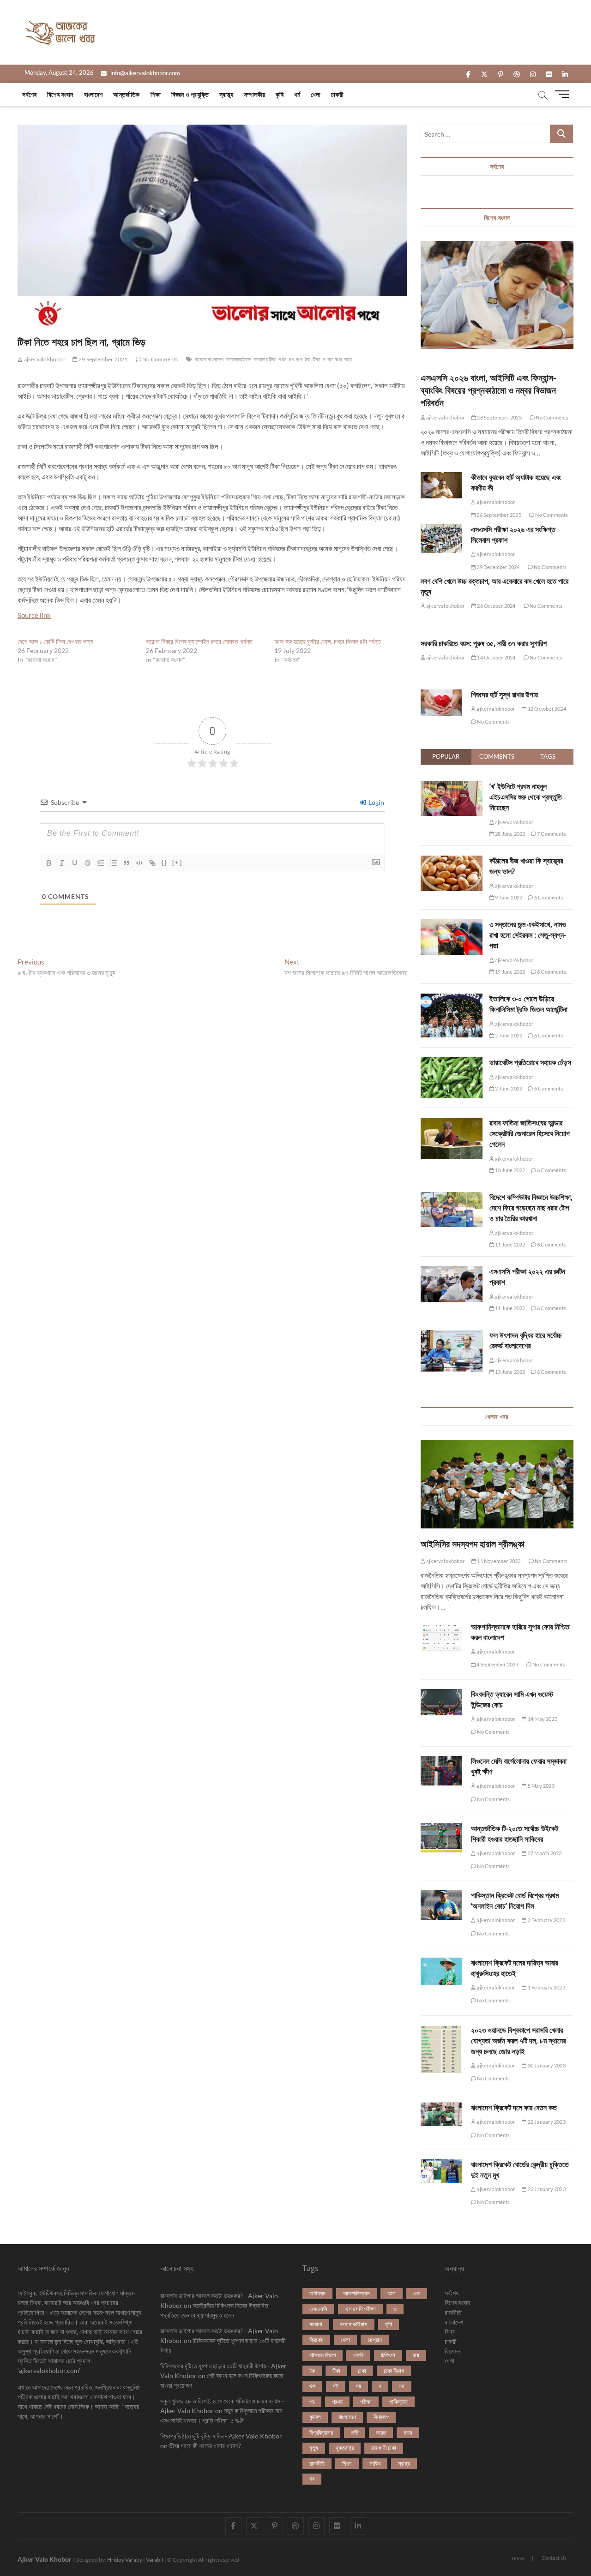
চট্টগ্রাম (375, 2340)
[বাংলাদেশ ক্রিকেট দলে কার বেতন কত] (441, 2114)
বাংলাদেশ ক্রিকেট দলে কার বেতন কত (514, 2108)
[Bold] (49, 863)
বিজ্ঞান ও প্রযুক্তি (190, 94)
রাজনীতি (317, 2463)
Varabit (155, 2560)
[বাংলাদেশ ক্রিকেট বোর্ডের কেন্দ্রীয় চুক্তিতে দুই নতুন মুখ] (441, 2171)
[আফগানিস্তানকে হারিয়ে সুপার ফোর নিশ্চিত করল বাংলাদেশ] (441, 1636)
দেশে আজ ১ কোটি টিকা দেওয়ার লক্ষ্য (55, 641)
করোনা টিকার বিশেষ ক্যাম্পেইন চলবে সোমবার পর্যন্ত (199, 641)
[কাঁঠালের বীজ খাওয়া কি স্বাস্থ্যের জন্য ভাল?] (452, 861)
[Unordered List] (114, 863)
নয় (402, 2386)
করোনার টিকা (265, 359)
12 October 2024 (546, 709)
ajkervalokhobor (44, 359)
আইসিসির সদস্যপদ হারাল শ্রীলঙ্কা (473, 1544)
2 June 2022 (508, 1035)
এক (417, 2293)
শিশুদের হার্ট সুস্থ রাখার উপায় (504, 695)
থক (312, 2386)
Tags (548, 756)
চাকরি (358, 2355)
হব (312, 2479)
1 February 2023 (546, 1987)
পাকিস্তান (398, 2402)
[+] (177, 862)
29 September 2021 (103, 359)
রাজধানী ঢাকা (384, 2448)
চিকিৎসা (388, 2355)
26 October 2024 (496, 606)
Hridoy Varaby (125, 2560)
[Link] (152, 863)
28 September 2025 (499, 417)
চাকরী (337, 94)
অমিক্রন (317, 2293)
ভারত (381, 2432)
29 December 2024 (498, 567)
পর (312, 2402)
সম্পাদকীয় (254, 94)
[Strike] (88, 863)
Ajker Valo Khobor (45, 2559)
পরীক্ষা (366, 2402)
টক (308, 359)
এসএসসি (318, 2309)
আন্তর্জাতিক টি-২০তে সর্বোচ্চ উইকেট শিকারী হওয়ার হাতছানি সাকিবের (515, 1834)
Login (376, 802)
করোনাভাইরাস (239, 359)
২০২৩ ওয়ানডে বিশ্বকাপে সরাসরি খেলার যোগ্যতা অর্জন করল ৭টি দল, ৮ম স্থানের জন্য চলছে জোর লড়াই (518, 2041)
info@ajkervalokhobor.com (145, 73)
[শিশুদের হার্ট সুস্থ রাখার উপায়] (441, 703)
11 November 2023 (498, 1561)
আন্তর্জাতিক (126, 94)
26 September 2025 (498, 515)
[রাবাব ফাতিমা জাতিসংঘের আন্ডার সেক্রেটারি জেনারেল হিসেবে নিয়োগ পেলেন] (452, 1123)
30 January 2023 (546, 2065)
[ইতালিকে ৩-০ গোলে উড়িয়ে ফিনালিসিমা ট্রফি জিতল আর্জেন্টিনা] (452, 999)
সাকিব (375, 2463)
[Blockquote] (127, 863)
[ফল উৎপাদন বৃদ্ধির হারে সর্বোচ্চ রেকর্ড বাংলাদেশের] (452, 1335)
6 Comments (548, 897)
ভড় (338, 359)
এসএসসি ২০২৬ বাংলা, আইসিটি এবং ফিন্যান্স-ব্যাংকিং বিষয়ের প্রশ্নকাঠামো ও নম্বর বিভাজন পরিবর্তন (488, 390)
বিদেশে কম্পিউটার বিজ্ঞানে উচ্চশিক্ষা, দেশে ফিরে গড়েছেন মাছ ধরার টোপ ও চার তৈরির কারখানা (531, 1208)
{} (164, 862)
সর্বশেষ (29, 94)
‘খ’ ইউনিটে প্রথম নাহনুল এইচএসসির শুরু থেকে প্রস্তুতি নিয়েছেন (526, 797)
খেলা (316, 94)
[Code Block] (139, 863)
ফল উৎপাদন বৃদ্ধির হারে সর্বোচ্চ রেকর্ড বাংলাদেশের (526, 1340)
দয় (359, 2386)
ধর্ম (297, 94)
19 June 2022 (510, 972)
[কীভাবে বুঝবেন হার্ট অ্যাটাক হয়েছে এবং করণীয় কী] (441, 485)
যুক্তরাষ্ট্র (345, 2448)
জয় (416, 2355)
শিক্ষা (156, 94)
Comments (497, 756)
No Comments (160, 359)
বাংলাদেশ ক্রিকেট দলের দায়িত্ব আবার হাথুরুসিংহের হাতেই (514, 1968)
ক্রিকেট (316, 2340)
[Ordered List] (101, 863)
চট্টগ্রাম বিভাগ (323, 2355)
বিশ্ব (450, 2332)
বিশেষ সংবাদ (60, 94)
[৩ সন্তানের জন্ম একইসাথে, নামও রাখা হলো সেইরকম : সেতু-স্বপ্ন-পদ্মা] (452, 924)
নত (330, 359)
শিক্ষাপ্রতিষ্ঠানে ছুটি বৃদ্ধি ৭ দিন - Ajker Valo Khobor (221, 2436)
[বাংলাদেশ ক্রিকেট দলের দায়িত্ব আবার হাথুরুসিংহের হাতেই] (441, 1971)
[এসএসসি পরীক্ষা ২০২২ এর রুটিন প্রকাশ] (452, 1271)
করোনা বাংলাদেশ (209, 359)
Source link (34, 615)
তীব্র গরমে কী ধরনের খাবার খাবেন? (205, 2446)
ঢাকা (362, 2371)
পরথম (337, 2402)
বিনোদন (452, 2351)
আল (392, 2293)
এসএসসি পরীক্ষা (360, 2309)
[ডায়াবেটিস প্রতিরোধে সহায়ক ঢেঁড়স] (452, 1062)
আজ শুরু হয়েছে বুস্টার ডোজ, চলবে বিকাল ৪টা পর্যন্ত (328, 641)
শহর (348, 359)
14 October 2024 (496, 657)
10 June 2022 (510, 1170)
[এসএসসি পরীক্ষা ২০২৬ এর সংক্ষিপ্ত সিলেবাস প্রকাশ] (441, 539)
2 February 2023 (546, 1920)
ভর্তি (355, 2432)
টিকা (316, 359)
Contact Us (554, 2558)
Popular (446, 756)
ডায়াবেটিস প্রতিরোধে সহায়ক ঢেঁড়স (530, 1062)
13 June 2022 (510, 1372)
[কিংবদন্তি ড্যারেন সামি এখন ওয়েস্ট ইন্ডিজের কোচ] (441, 1702)
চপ (292, 359)
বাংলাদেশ (93, 94)
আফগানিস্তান (356, 2293)
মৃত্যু (314, 2448)
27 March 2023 (544, 1853)
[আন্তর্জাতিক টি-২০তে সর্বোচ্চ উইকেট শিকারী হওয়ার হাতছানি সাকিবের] (441, 1838)
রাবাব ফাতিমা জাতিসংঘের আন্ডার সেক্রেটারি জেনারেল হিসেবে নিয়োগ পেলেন (530, 1133)
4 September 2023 (497, 1664)
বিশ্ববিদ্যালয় (321, 2432)
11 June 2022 (510, 1244)
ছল (299, 359)
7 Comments (551, 834)
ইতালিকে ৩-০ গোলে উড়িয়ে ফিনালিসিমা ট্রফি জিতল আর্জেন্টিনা (528, 1004)
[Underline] (75, 863)
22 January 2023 (546, 2122)
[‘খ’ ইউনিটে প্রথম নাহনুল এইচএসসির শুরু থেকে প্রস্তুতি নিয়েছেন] (452, 786)
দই (336, 2386)
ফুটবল (315, 2417)
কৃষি (280, 94)
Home (518, 2558)
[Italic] (62, 863)
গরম (283, 359)
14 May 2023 (542, 1719)
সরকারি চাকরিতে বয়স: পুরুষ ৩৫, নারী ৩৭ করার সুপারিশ (484, 643)
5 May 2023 (540, 1786)
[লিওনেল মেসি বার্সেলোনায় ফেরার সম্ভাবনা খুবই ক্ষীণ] (441, 1770)
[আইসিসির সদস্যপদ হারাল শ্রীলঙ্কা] (497, 1484)
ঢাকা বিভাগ (394, 2371)
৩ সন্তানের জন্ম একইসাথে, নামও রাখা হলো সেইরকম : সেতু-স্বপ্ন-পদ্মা (528, 935)
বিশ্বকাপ (381, 2417)
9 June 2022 (508, 897)
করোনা (316, 2324)
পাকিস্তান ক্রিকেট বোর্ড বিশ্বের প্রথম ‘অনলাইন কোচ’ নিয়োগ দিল (515, 1901)
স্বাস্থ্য (226, 94)
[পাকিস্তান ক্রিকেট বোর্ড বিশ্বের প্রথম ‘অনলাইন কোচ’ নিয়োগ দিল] (441, 1905)
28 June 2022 (510, 834)
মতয (408, 2432)
